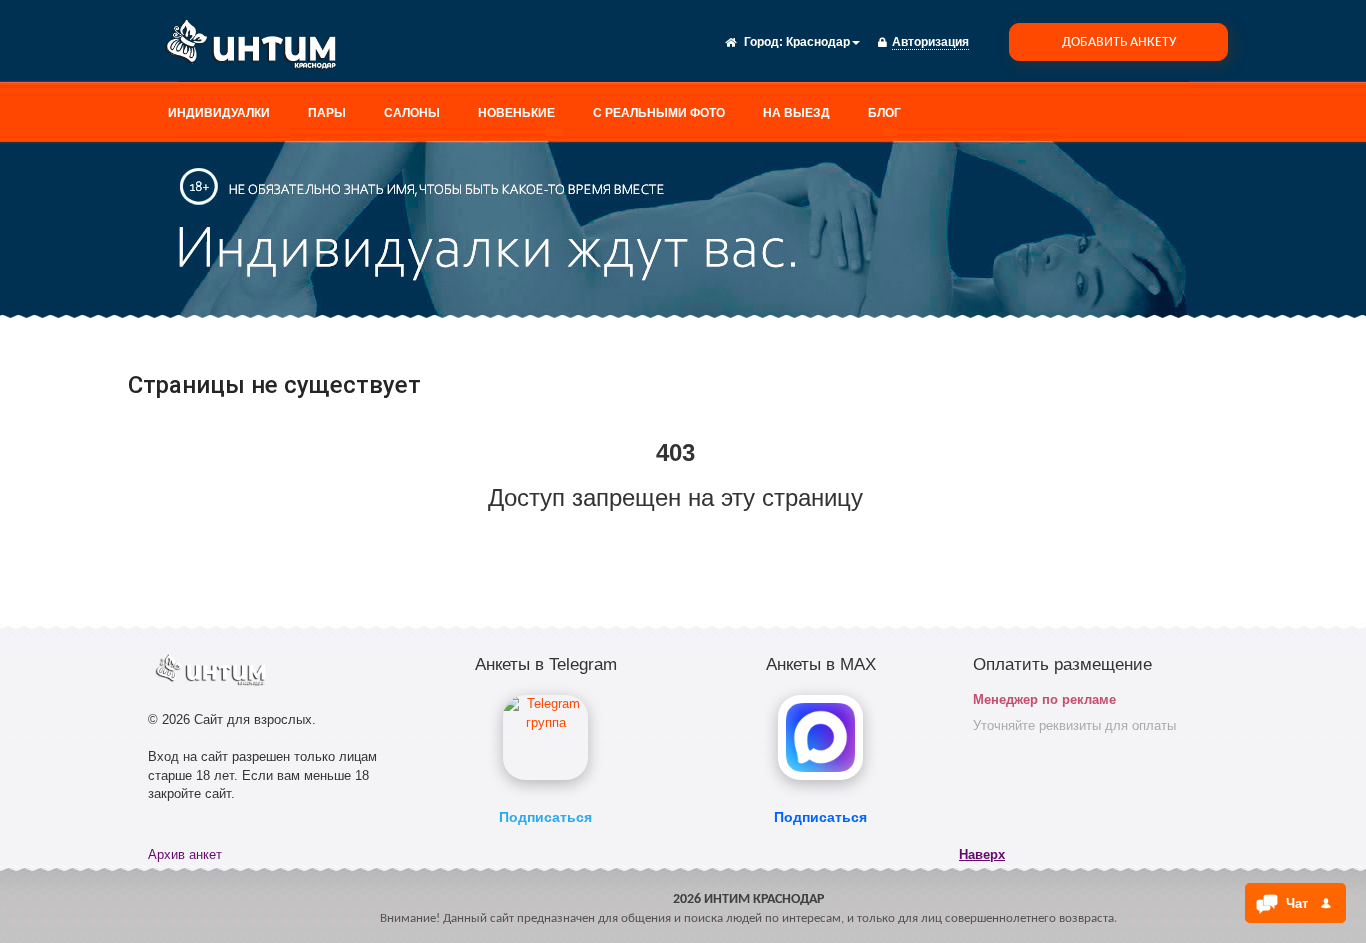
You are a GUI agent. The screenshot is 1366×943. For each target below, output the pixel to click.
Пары (327, 113)
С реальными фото (659, 113)
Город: (763, 42)
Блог (884, 113)
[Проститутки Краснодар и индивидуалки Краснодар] (258, 48)
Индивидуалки (219, 113)
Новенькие (516, 113)
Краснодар (818, 42)
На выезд (796, 113)
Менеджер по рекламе (1044, 699)
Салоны (412, 113)
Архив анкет (185, 854)
